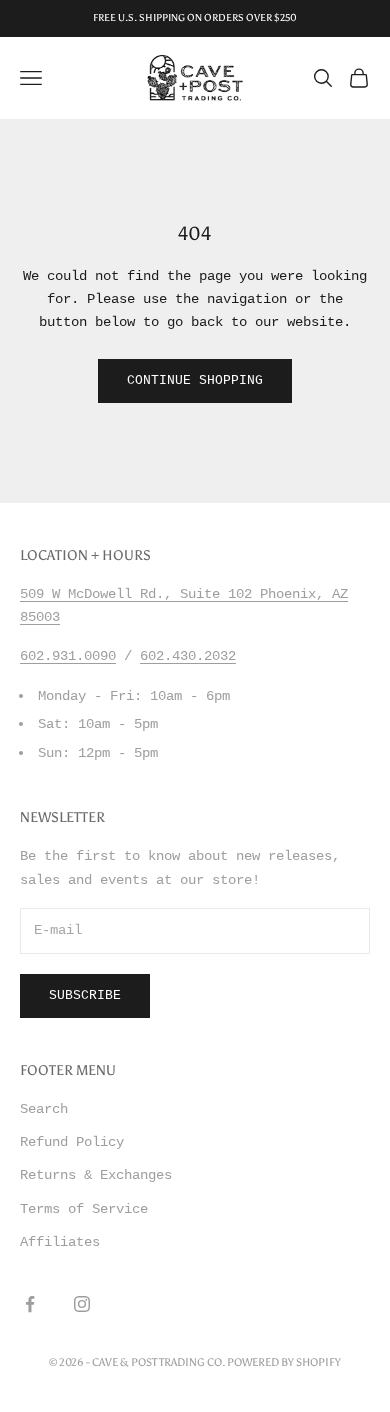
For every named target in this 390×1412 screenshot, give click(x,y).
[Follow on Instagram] (82, 1304)
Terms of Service (84, 1209)
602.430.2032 (188, 656)
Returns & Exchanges (96, 1175)
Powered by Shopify (284, 1362)
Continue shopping (195, 380)
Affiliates (60, 1242)
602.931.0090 (68, 656)
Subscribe (85, 995)
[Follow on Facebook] (30, 1304)
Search (44, 1109)
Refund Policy (72, 1142)
